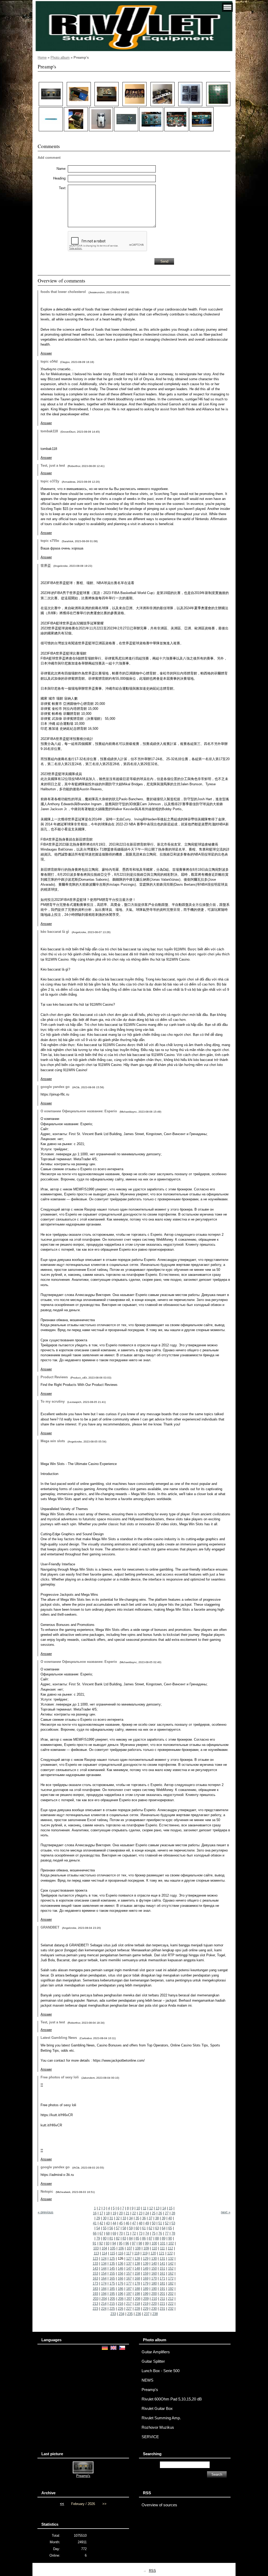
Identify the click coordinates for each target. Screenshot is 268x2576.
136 (121, 2264)
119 (145, 2253)
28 (173, 2213)
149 (146, 2269)
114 (104, 2253)
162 (171, 2273)
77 (167, 2233)
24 (147, 2213)
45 (121, 2223)
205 (112, 2299)
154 (104, 2273)
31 (111, 2218)
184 (104, 2289)
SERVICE (150, 2437)
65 (170, 2228)
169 (146, 2278)
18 (108, 2213)
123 (95, 2259)
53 (173, 2223)
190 (154, 2289)
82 (118, 2238)
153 (95, 2273)
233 (113, 2314)
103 (96, 2248)
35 (137, 2218)
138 (137, 2264)
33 (124, 2218)
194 (104, 2294)
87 (150, 2238)
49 (147, 2223)
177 (129, 2283)
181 (162, 2283)
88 (157, 2238)
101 (163, 2243)
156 (121, 2273)
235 (130, 2314)
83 (124, 2238)
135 (112, 2264)
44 (114, 2223)
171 (162, 2278)
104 (104, 2248)
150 (154, 2269)
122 (170, 2253)
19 (114, 2213)
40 (170, 2218)
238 (155, 2314)
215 (112, 2304)
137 (129, 2264)
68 (108, 2233)
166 (121, 2278)
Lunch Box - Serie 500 (161, 2371)
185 (112, 2289)
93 (108, 2243)
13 (158, 2208)
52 (167, 2223)
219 (146, 2304)
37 (150, 2218)
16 (95, 2213)
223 (95, 2309)
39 (164, 2218)
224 (104, 2309)
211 (163, 2299)
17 (101, 2213)
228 (137, 2309)
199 (146, 2294)
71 (127, 2233)
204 (104, 2299)
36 (144, 2218)
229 (146, 2309)
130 (154, 2259)
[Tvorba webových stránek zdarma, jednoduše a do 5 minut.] (145, 2571)
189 (146, 2289)
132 (171, 2259)
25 (154, 2213)
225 (112, 2309)
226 (121, 2309)
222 (171, 2304)
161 (162, 2273)
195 (112, 2294)
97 (134, 2243)
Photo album (60, 58)
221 (162, 2304)
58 (124, 2228)
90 (170, 2238)
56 (111, 2228)
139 (146, 2264)
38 (157, 2218)
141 (162, 2264)
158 (137, 2273)
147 (129, 2269)
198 (137, 2294)
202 (171, 2294)
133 (95, 2264)
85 (137, 2238)
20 (121, 2213)
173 (95, 2283)
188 (137, 2289)
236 (138, 2314)
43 (108, 2223)
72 (134, 2233)
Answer (46, 353)
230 (154, 2309)
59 (131, 2228)
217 (129, 2304)
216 (121, 2304)
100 (154, 2243)
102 (171, 2243)
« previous (46, 2212)
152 (171, 2269)
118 (137, 2253)
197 (129, 2294)
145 (112, 2269)
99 (147, 2243)
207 (129, 2299)
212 (171, 2299)
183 (95, 2289)
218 (137, 2304)
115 (113, 2253)
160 (154, 2273)
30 (105, 2218)
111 (162, 2248)
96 (127, 2243)
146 (121, 2269)
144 (104, 2269)
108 (138, 2248)
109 (146, 2248)
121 (162, 2253)
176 (121, 2283)
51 (160, 2223)
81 (111, 2238)
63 (157, 2228)
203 (96, 2299)
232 (171, 2309)
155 (112, 2273)
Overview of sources (159, 2505)
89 (164, 2238)
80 (105, 2238)
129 (146, 2259)
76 (160, 2233)
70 (121, 2233)
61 (144, 2228)
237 (147, 2314)
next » (226, 2212)
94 (114, 2243)
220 (154, 2304)
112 (170, 2248)
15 (171, 2208)
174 (104, 2283)
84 (131, 2238)
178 (137, 2283)
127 (129, 2259)
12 (151, 2208)
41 (95, 2223)
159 (146, 2273)
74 (147, 2233)
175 (112, 2283)
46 (127, 2223)
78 (173, 2233)
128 (137, 2259)
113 (96, 2253)
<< (62, 2504)
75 (154, 2233)
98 (140, 2243)
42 (101, 2223)
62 (150, 2228)
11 (145, 2208)
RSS (152, 2571)
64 (164, 2228)
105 (113, 2248)
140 (154, 2264)
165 (112, 2278)
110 (154, 2248)
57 (118, 2228)
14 (164, 2208)
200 (154, 2294)
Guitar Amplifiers (156, 2352)
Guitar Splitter (153, 2361)
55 (105, 2228)
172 (171, 2278)
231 (162, 2309)
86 (144, 2238)
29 (98, 2218)
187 (129, 2289)
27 (167, 2213)
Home (42, 58)
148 (137, 2269)
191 (162, 2289)
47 (134, 2223)
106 (121, 2248)
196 (121, 2294)
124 (104, 2259)
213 (95, 2304)
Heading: (60, 178)
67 (101, 2233)
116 (121, 2253)
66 (95, 2233)
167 (129, 2278)
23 (141, 2213)
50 (154, 2223)
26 (160, 2213)
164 (104, 2278)
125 (112, 2259)
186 (121, 2289)
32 (118, 2218)
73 (141, 2233)
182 (171, 2283)
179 (146, 2283)
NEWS (147, 2380)
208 (138, 2299)
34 (131, 2218)
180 (154, 2283)
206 (121, 2299)
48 (141, 2223)
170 (154, 2278)
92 (101, 2243)
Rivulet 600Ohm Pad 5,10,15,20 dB (172, 2399)
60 (137, 2228)
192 (171, 2289)
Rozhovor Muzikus (158, 2427)
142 (171, 2264)
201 (162, 2294)
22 (134, 2213)
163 (95, 2278)
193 (95, 2294)
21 (127, 2213)
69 (114, 2233)
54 (98, 2228)
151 (162, 2269)
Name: (62, 169)
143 (95, 2269)
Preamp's (150, 2390)
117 (129, 2253)
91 (94, 2243)
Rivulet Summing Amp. (161, 2418)
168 (137, 2278)
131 (162, 2259)
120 (153, 2253)
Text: (63, 188)
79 (98, 2238)
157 (129, 2273)
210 (154, 2299)
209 (146, 2299)
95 (121, 2243)
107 (129, 2248)
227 (129, 2309)
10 (138, 2208)
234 (122, 2314)
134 (104, 2264)
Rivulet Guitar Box (157, 2409)
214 (104, 2304)
